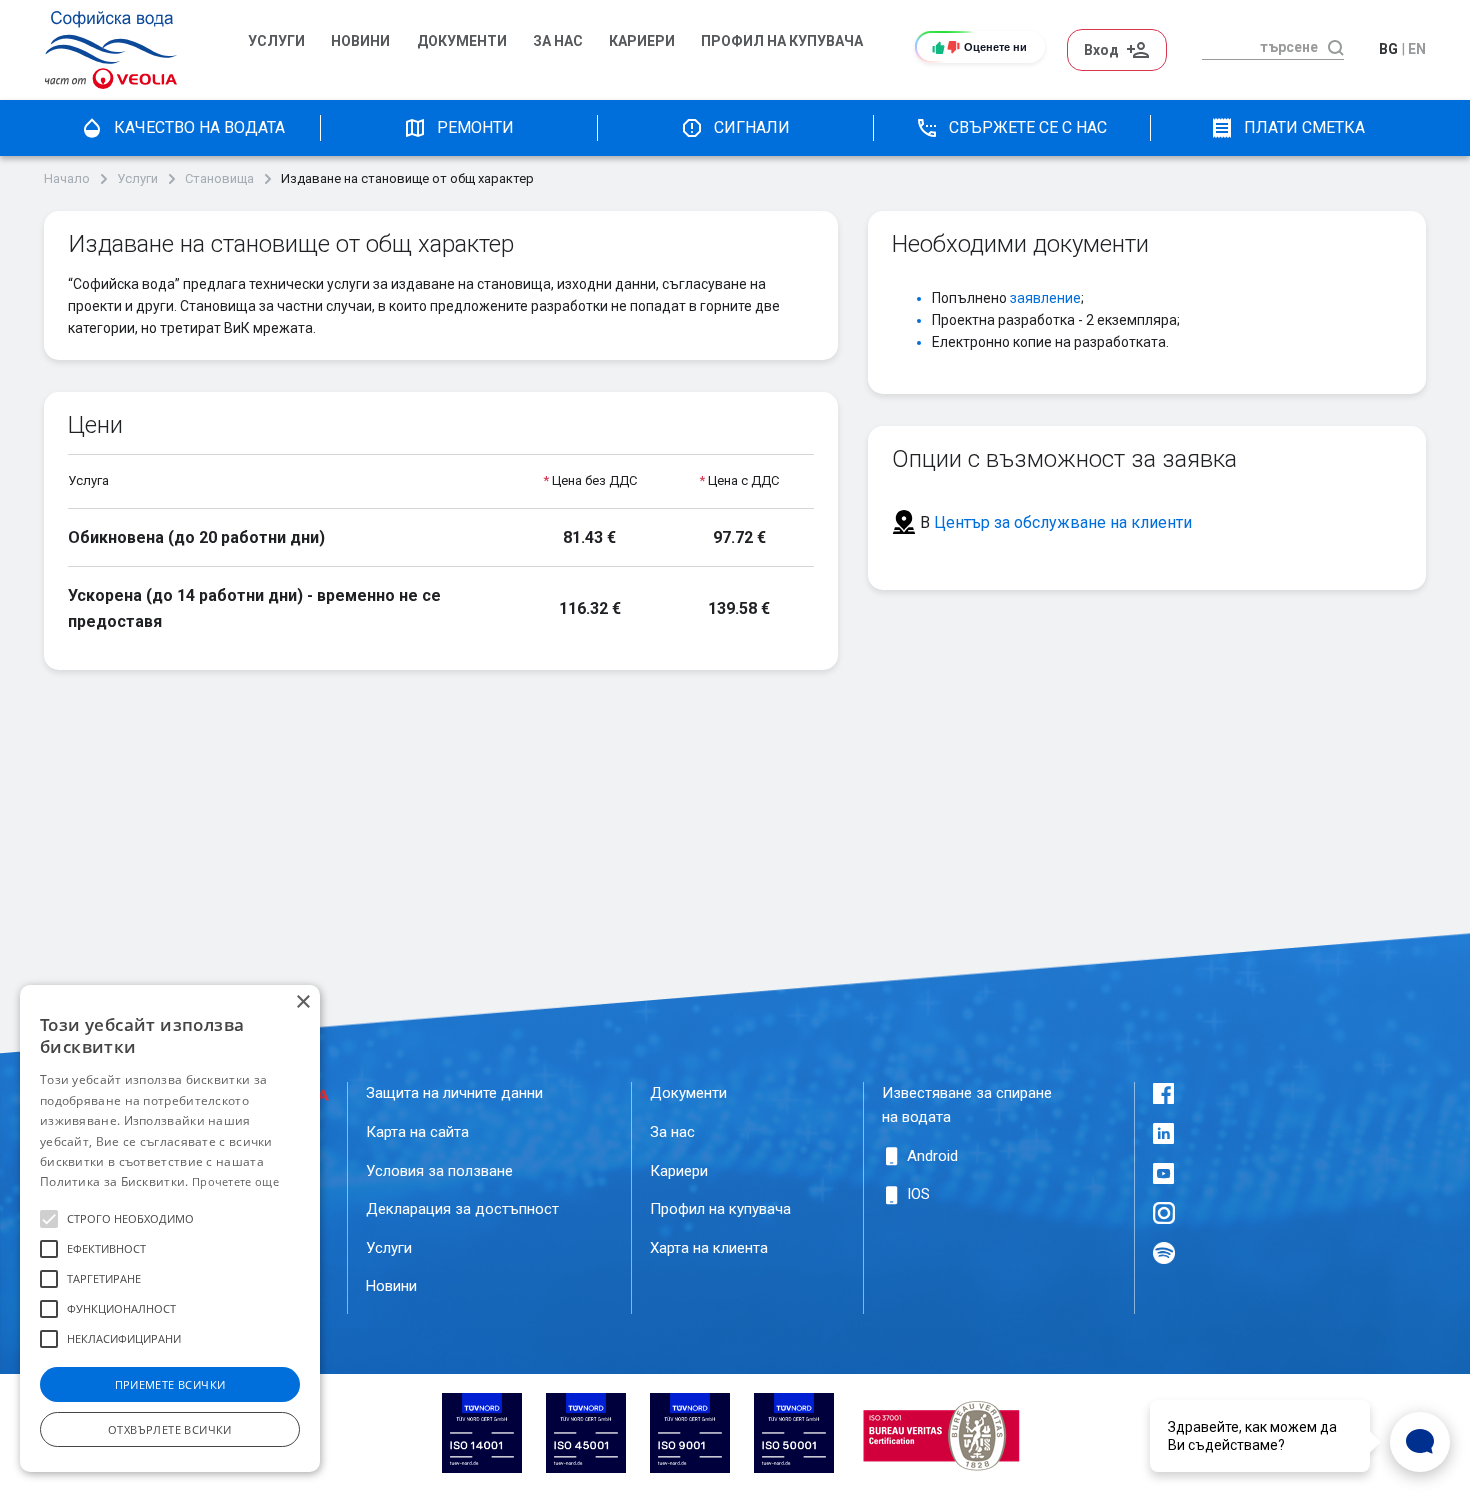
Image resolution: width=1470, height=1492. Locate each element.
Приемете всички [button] (170, 1384)
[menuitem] (279, 50)
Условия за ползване (439, 1171)
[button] (49, 1219)
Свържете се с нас (1028, 127)
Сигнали (752, 127)
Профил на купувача (720, 1209)
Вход (1101, 50)
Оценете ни (995, 47)
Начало (67, 179)
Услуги (276, 41)
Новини (360, 41)
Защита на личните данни (454, 1093)
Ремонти (475, 127)
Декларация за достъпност (462, 1209)
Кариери (642, 41)
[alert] (170, 1228)
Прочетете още (235, 1181)
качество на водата (199, 127)
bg (1388, 49)
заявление (1045, 298)
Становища (219, 179)
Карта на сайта (417, 1132)
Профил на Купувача (782, 41)
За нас (558, 41)
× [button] (302, 1002)
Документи (462, 41)
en (1417, 49)
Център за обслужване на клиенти (1063, 522)
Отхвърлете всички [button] (170, 1429)
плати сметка (1304, 127)
